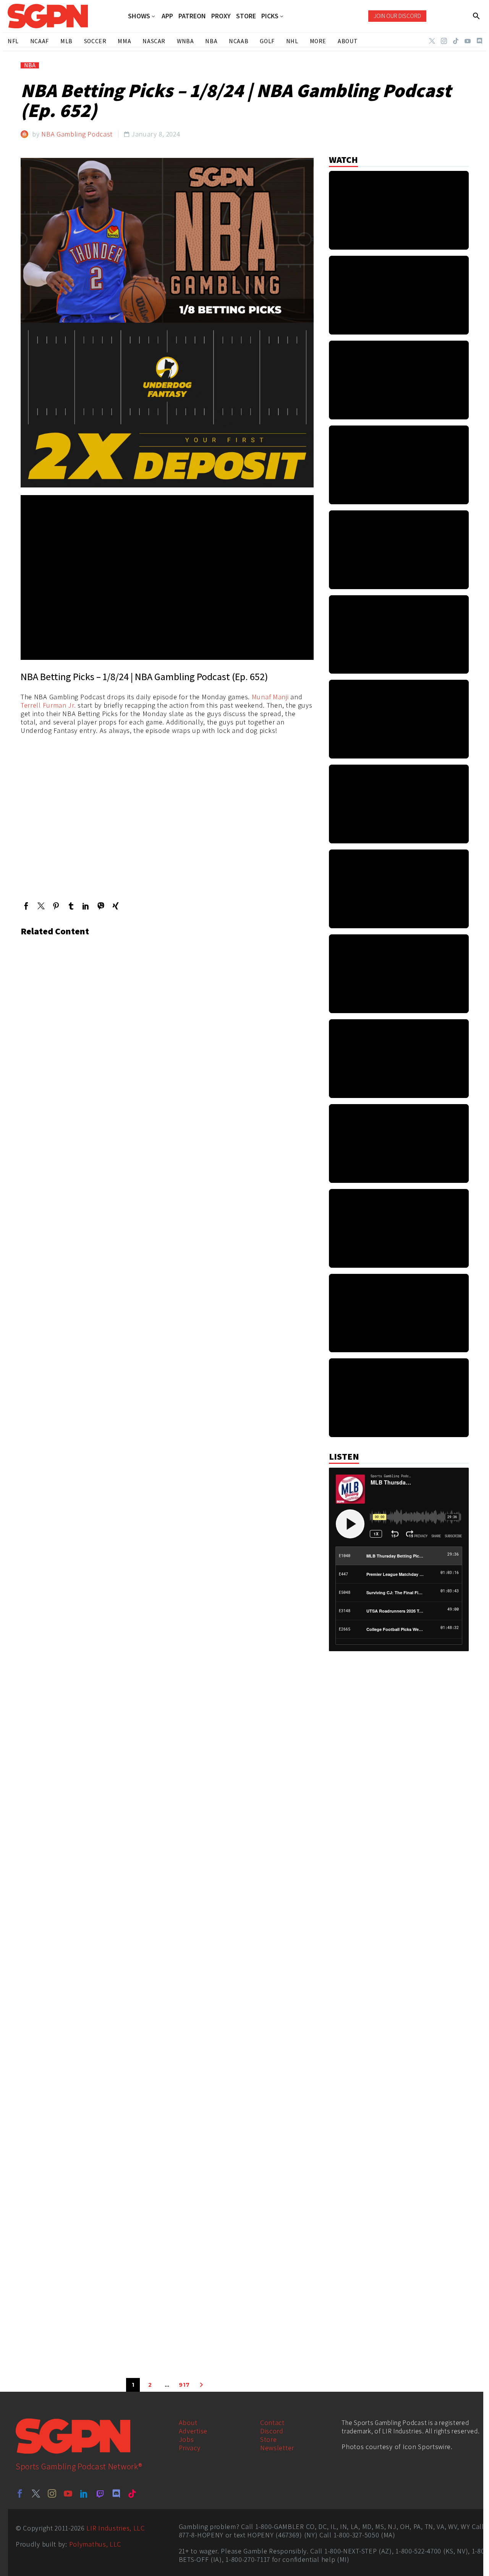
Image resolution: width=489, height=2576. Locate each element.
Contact (272, 2423)
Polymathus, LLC (95, 2544)
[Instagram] (444, 41)
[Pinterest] (56, 906)
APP (167, 16)
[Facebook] (26, 906)
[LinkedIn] (86, 906)
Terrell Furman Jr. (48, 705)
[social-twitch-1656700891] (100, 2493)
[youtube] (68, 2493)
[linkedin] (84, 2493)
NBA (30, 65)
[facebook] (20, 2493)
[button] (477, 16)
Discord (272, 2431)
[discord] (116, 2493)
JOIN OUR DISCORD (397, 16)
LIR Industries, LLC (115, 2528)
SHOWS (139, 16)
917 (184, 2385)
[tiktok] (132, 2493)
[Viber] (101, 906)
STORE (246, 16)
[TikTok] (456, 41)
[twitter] (36, 2493)
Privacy (190, 2448)
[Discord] (479, 41)
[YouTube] (468, 41)
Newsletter (277, 2448)
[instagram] (52, 2493)
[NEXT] (201, 2385)
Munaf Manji (270, 697)
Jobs (186, 2439)
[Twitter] (432, 41)
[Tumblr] (71, 906)
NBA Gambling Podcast (77, 134)
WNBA (185, 41)
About (188, 2423)
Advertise (193, 2431)
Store (269, 2439)
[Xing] (116, 906)
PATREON (192, 16)
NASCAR (154, 41)
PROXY (221, 16)
